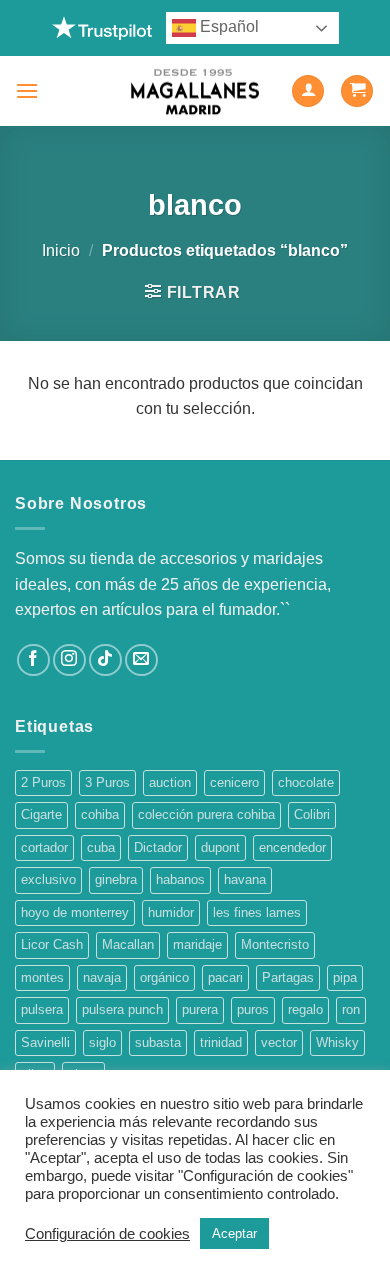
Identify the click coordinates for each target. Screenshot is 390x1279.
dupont (220, 847)
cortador (44, 847)
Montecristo (275, 944)
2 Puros (43, 782)
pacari (225, 977)
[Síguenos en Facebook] (33, 660)
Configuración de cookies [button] (107, 1234)
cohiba (100, 814)
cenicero (234, 782)
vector (279, 1042)
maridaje (197, 944)
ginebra (116, 879)
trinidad (221, 1042)
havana (245, 879)
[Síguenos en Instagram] (69, 660)
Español (227, 26)
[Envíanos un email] (141, 660)
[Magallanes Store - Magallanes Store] (195, 91)
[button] (27, 90)
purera (200, 1009)
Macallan (128, 944)
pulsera (42, 1009)
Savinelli (45, 1042)
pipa (345, 977)
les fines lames (257, 912)
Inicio (61, 250)
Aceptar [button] (234, 1233)
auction (170, 782)
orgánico (164, 977)
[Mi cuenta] (308, 91)
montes (42, 977)
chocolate (306, 782)
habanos (180, 879)
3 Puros (107, 782)
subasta (158, 1042)
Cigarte (41, 814)
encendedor (292, 847)
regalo (305, 1009)
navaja (102, 977)
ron (351, 1009)
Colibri (312, 814)
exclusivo (48, 879)
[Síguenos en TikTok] (105, 660)
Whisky (337, 1042)
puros (253, 1009)
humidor (171, 912)
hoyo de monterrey (75, 912)
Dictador (158, 847)
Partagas (288, 977)
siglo (102, 1042)
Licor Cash (52, 944)
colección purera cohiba (206, 814)
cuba (101, 847)
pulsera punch (122, 1009)
